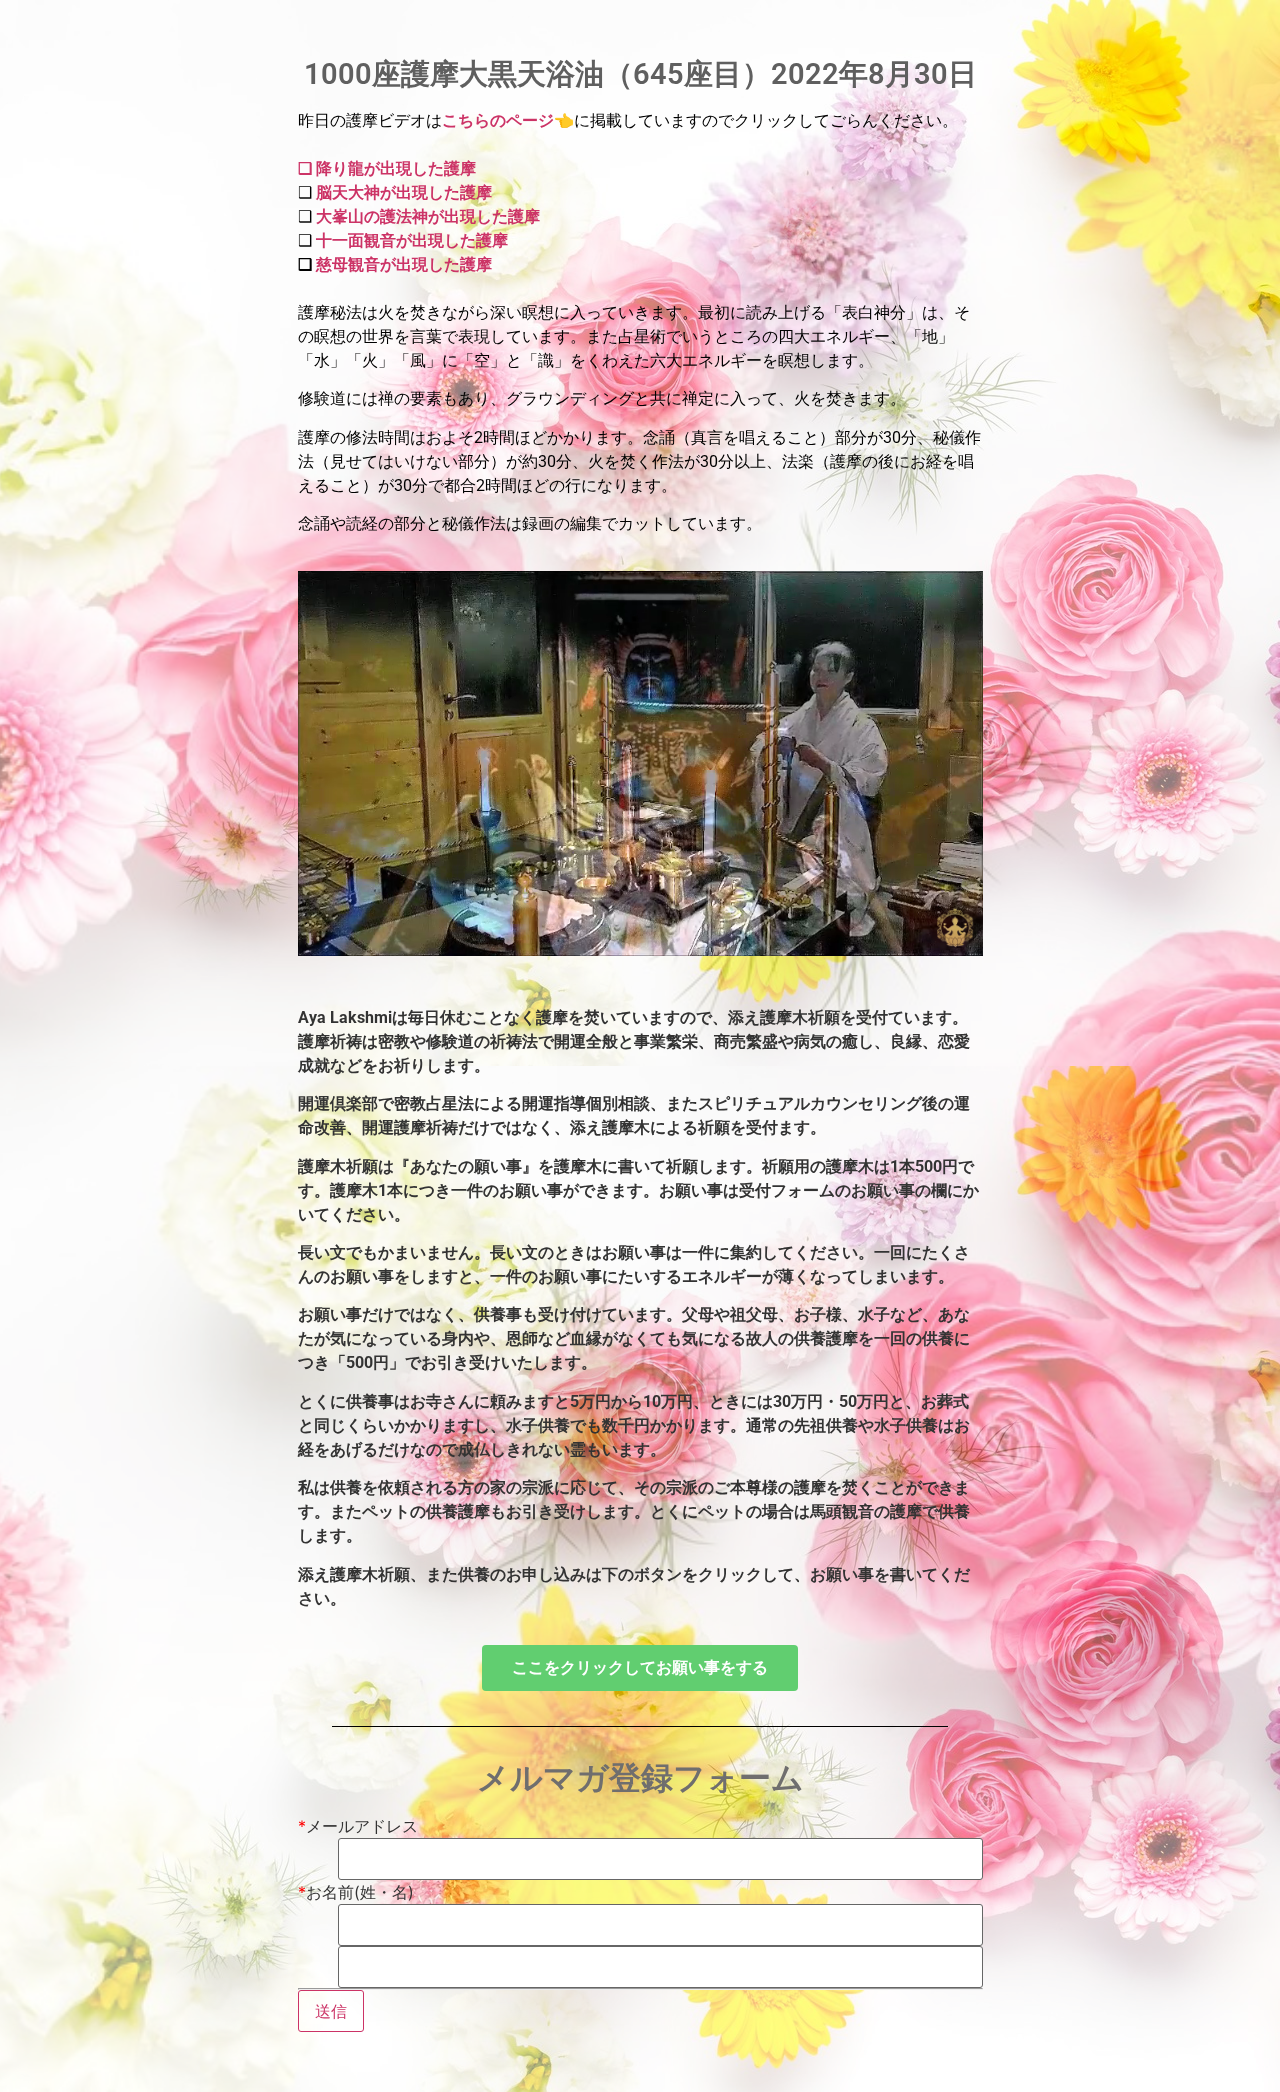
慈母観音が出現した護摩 (404, 264)
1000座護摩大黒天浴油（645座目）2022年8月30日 (640, 74)
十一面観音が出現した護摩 (410, 240)
